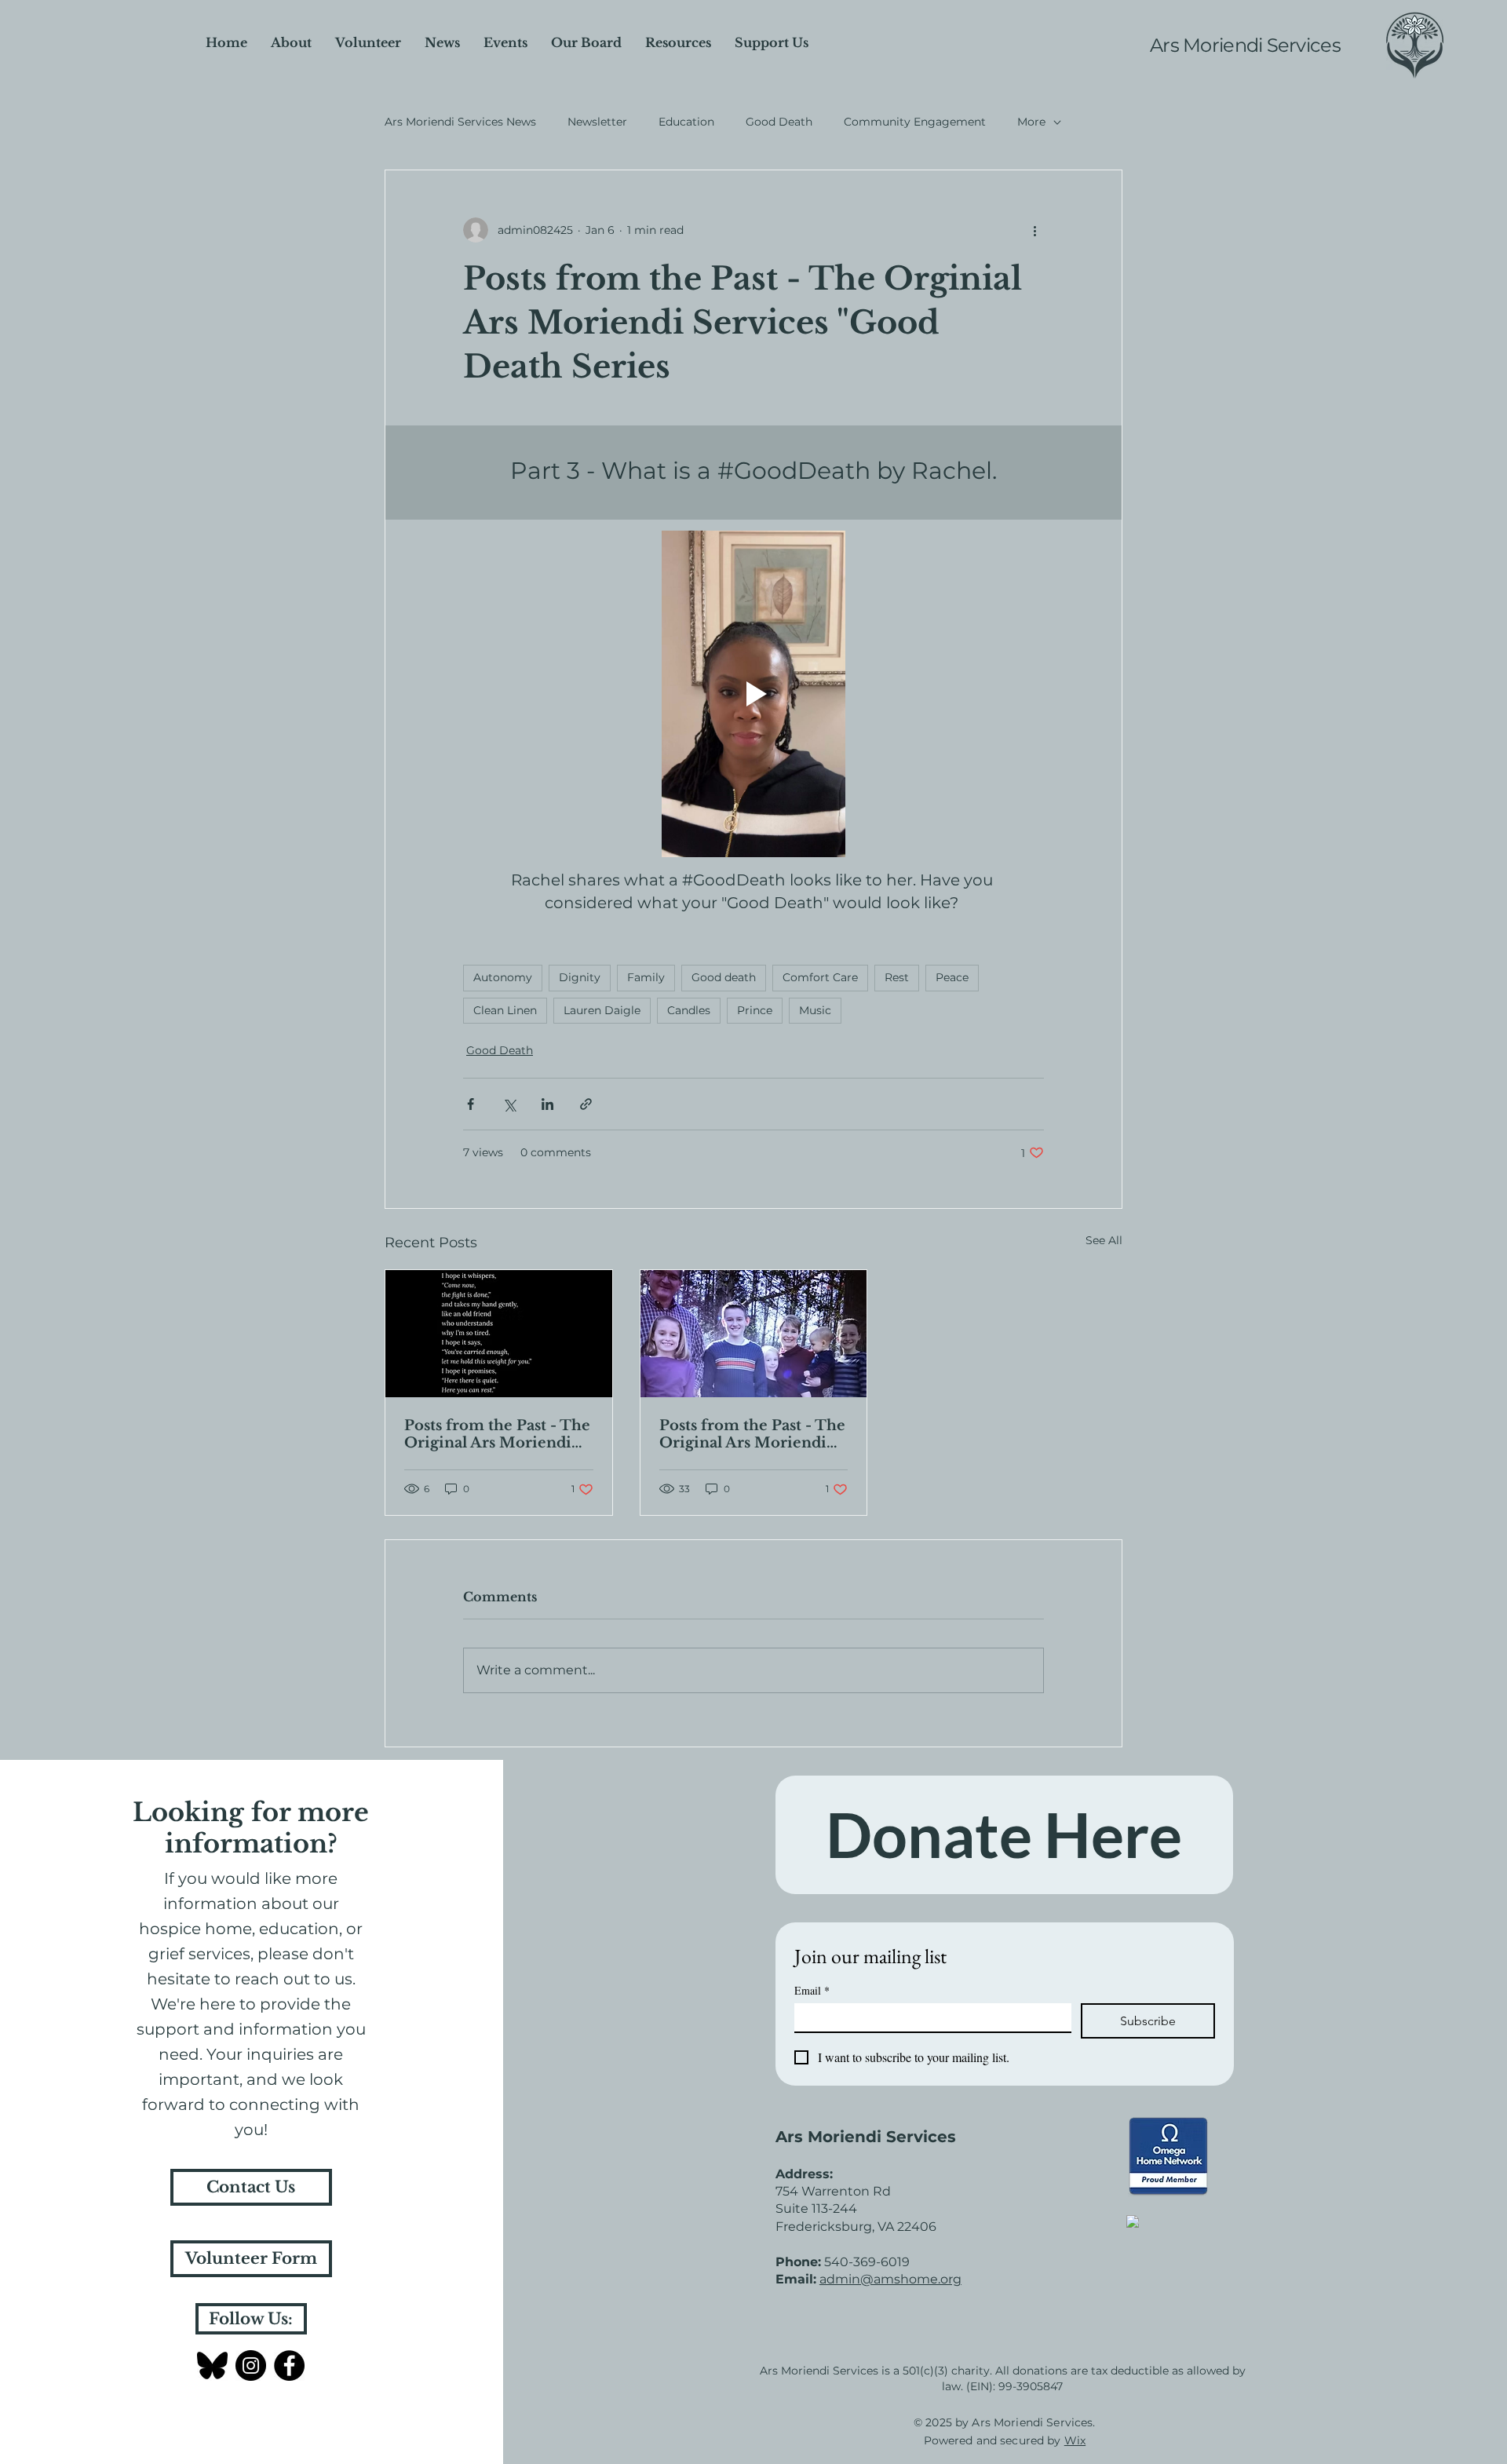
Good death (724, 977)
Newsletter (597, 122)
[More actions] (1034, 230)
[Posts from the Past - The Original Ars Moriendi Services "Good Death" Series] (754, 1334)
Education (686, 122)
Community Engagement (915, 122)
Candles (689, 1010)
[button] (772, 43)
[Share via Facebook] (471, 1104)
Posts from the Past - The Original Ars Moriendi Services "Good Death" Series (752, 1434)
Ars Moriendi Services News (460, 122)
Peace (952, 977)
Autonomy (503, 977)
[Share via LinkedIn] (547, 1104)
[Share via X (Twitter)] (509, 1104)
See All (1104, 1240)
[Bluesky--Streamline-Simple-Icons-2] (212, 2365)
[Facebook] (289, 2365)
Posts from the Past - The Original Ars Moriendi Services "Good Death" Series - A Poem (497, 1434)
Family (646, 977)
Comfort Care (820, 977)
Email (812, 1990)
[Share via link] (586, 1104)
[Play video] (753, 694)
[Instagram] (251, 2365)
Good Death (779, 122)
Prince (755, 1010)
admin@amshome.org (890, 2279)
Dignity (580, 977)
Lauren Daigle (602, 1010)
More (1031, 122)
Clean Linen (505, 1010)
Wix (1075, 2440)
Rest (897, 977)
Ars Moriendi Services (1245, 45)
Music (815, 1010)
